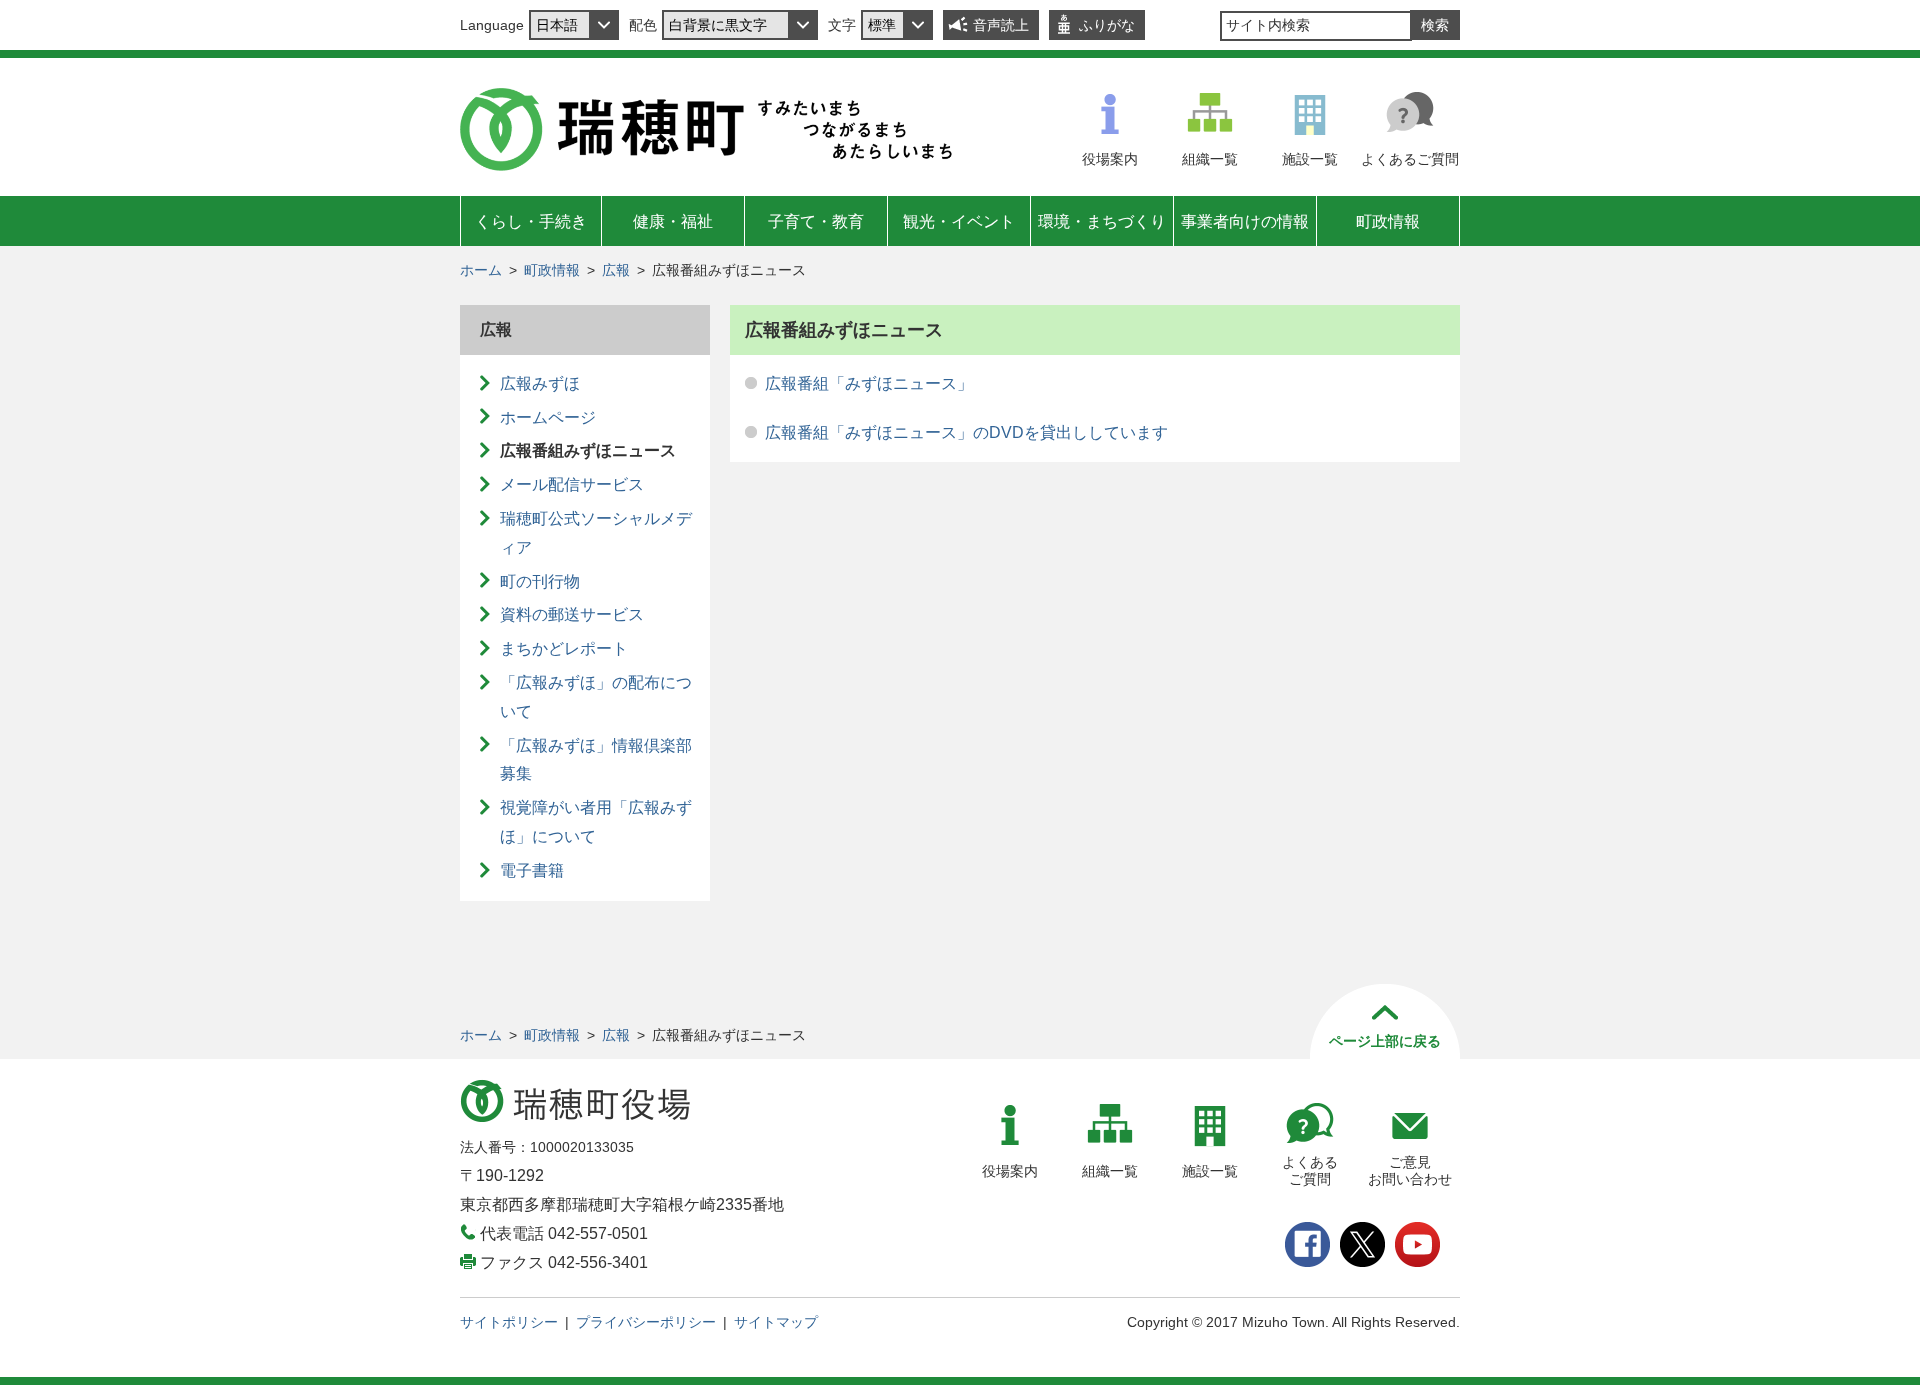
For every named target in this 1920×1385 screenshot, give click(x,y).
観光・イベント (959, 221)
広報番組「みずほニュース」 (869, 383)
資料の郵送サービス (572, 614)
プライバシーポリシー (646, 1322)
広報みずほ (540, 383)
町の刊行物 (540, 581)
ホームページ (548, 417)
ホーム (481, 270)
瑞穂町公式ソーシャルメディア (596, 533)
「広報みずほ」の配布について (596, 697)
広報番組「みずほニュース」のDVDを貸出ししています (966, 432)
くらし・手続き (531, 221)
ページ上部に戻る (1385, 1041)
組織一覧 (1210, 159)
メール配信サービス (572, 484)
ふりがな (1107, 25)
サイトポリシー (509, 1322)
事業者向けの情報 (1245, 221)
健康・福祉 (673, 221)
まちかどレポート (564, 648)
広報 (616, 270)
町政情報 (1388, 221)
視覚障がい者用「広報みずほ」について (596, 822)
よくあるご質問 (1410, 159)
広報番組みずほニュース (588, 450)
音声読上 (1001, 25)
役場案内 (1110, 159)
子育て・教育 (816, 221)
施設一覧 (1310, 159)
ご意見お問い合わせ (1410, 1170)
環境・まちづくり (1102, 221)
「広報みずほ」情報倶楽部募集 (596, 760)
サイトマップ (776, 1322)
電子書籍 (532, 870)
